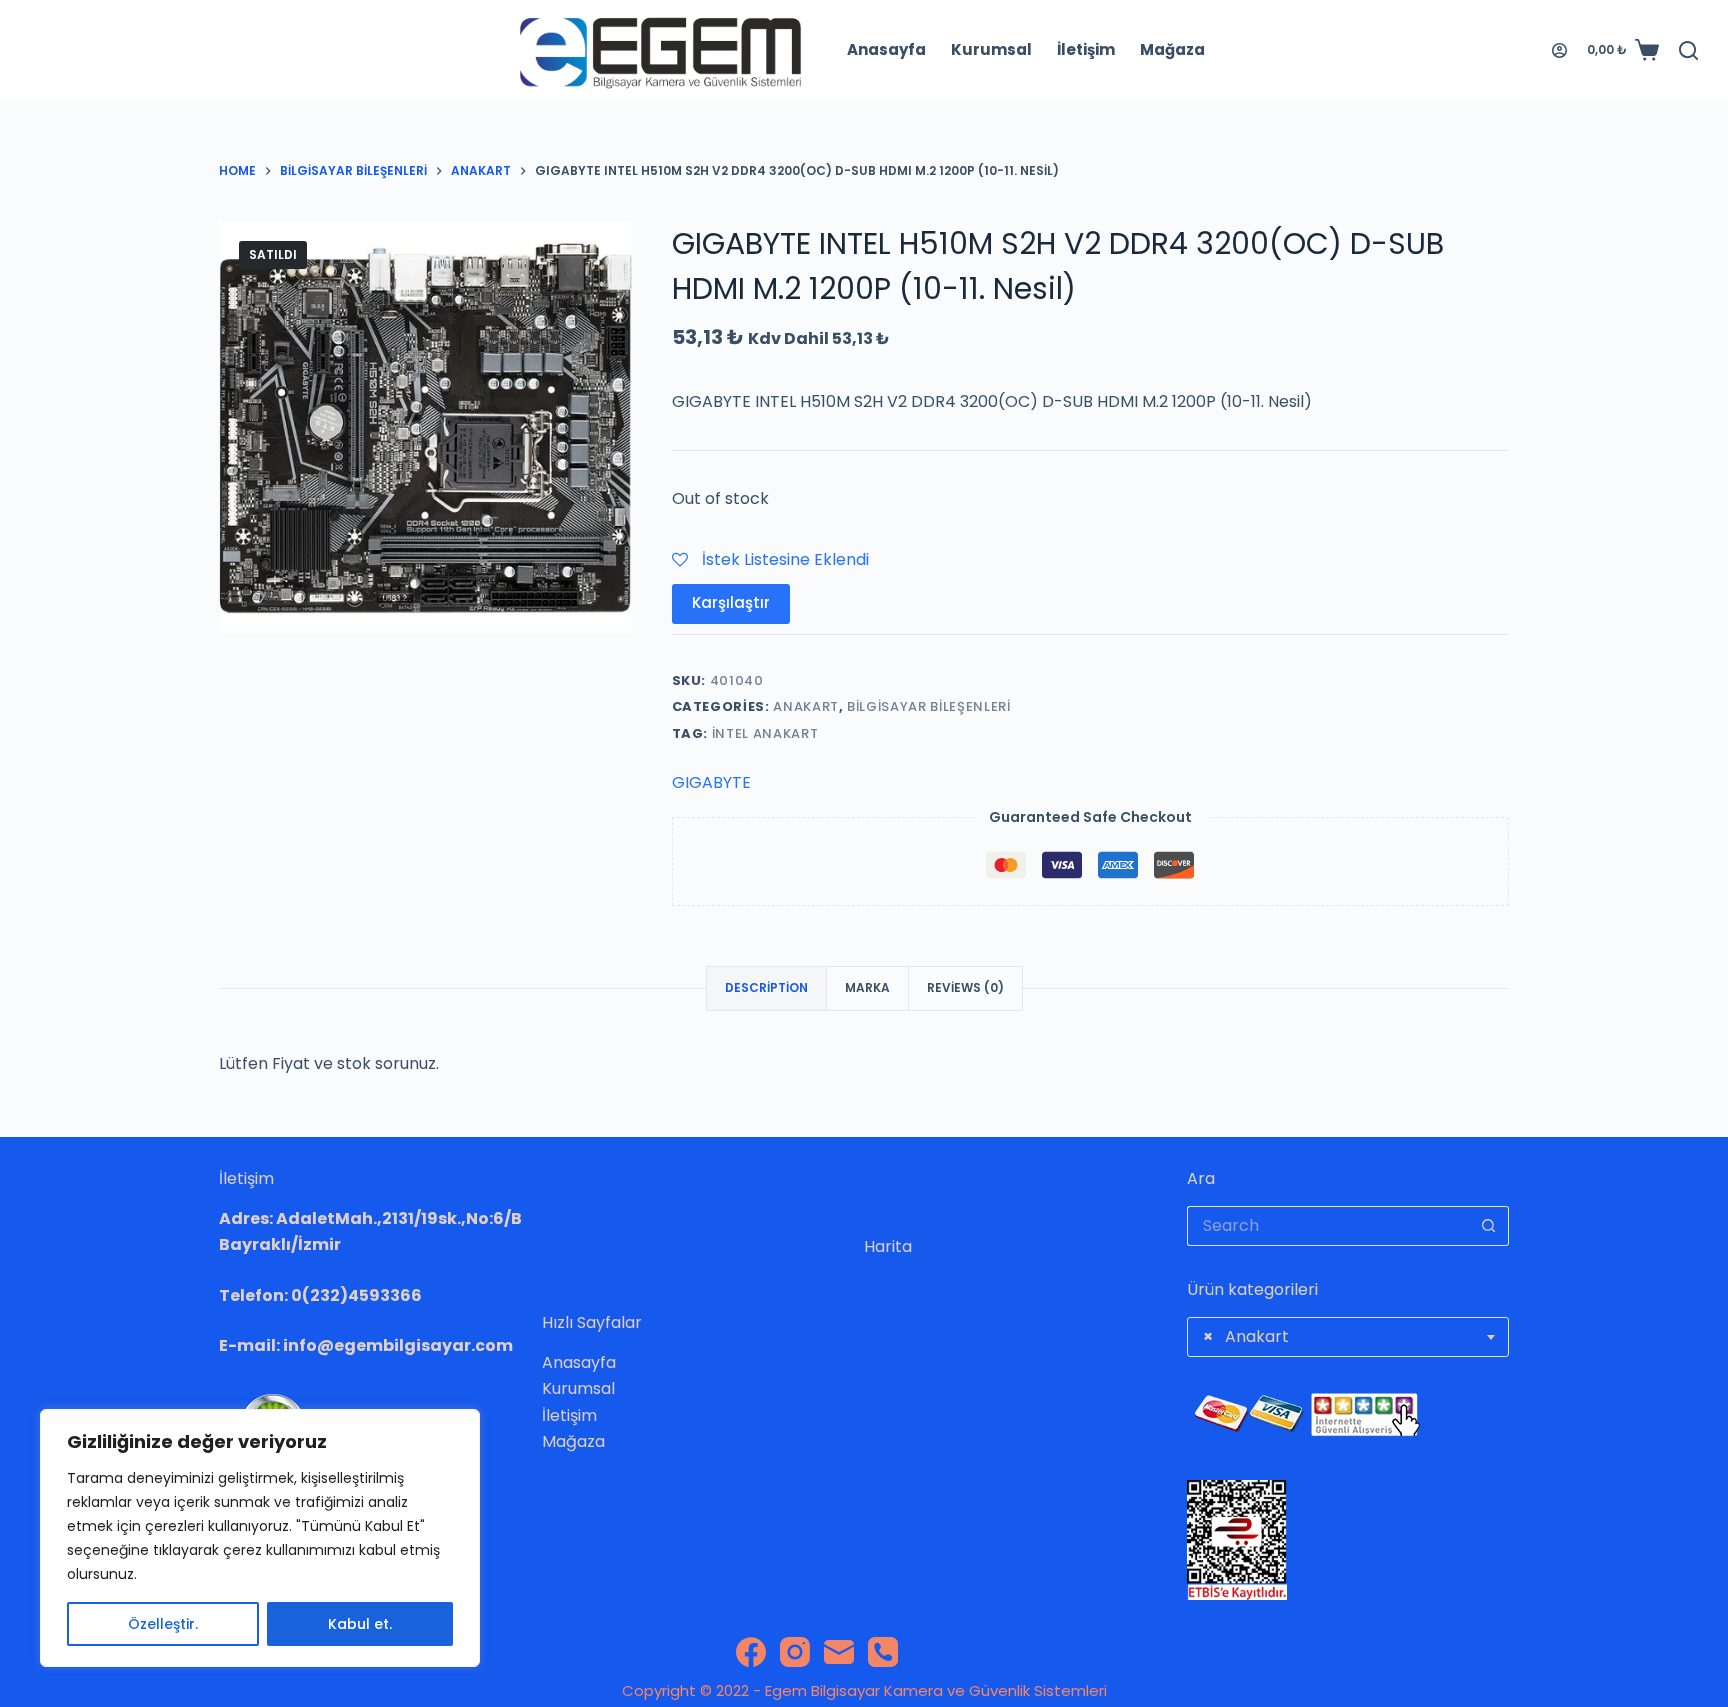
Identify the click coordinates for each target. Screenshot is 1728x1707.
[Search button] (1489, 1226)
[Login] (1559, 50)
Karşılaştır (731, 602)
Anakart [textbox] (1246, 1336)
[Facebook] (751, 1652)
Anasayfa (886, 49)
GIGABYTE (711, 782)
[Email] (839, 1652)
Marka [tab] (867, 987)
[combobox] (1348, 1337)
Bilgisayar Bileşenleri (928, 706)
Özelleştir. (163, 1624)
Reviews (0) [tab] (965, 987)
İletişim (1086, 49)
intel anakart (765, 733)
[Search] (1688, 50)
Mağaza (1172, 49)
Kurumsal (991, 49)
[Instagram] (795, 1652)
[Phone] (883, 1652)
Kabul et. (360, 1624)
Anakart (806, 706)
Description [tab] (766, 987)
